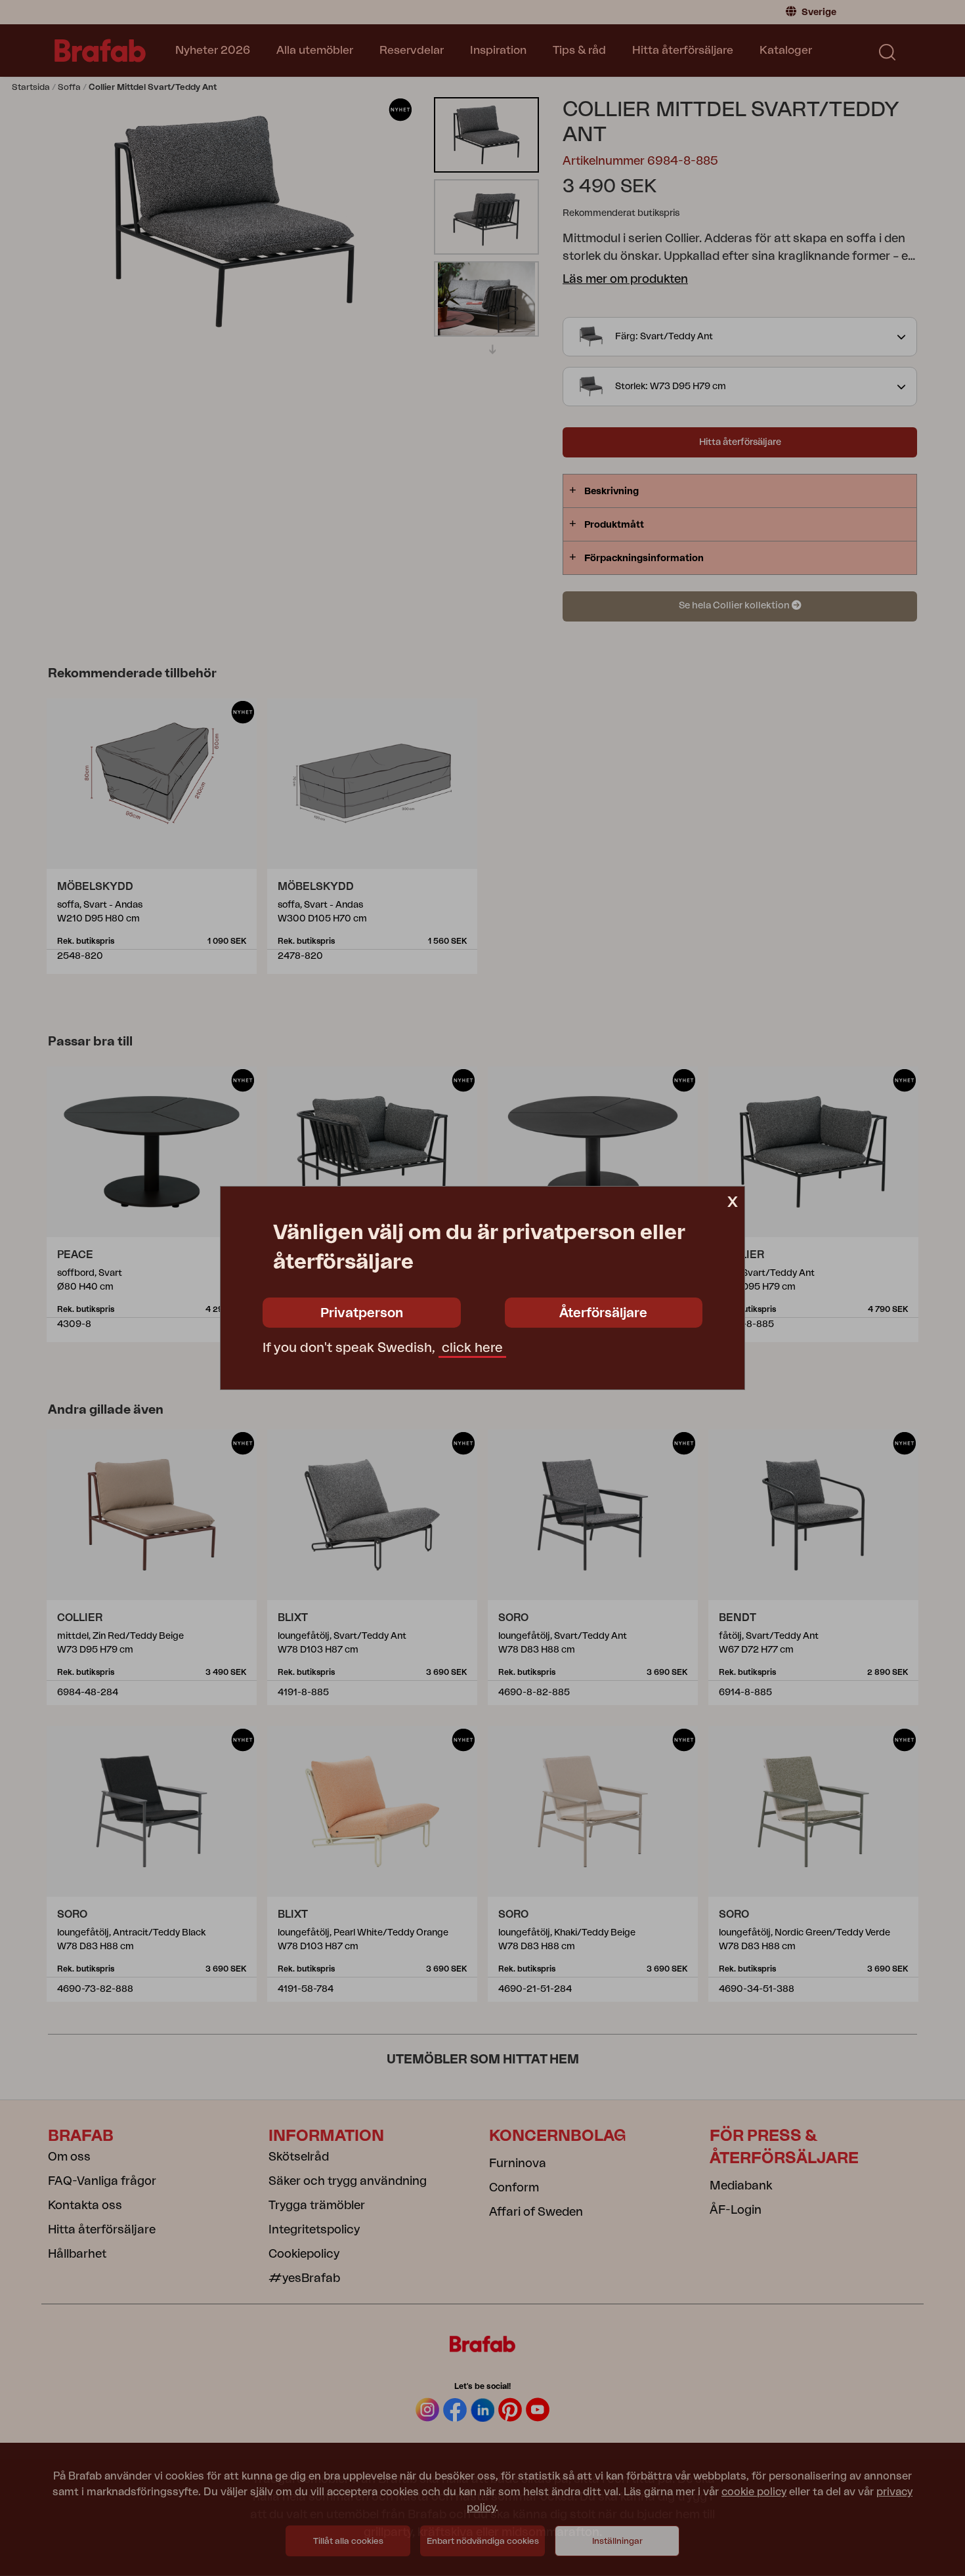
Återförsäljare (603, 1313)
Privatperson (362, 1313)
